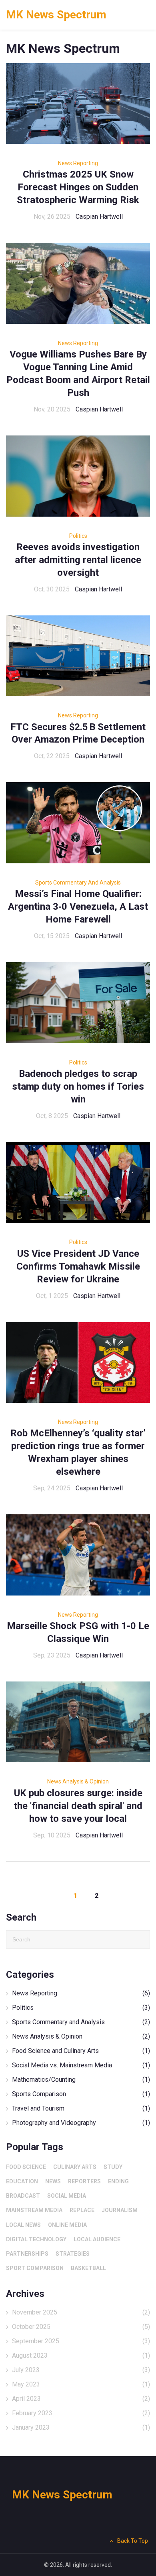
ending (118, 2181)
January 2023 (81, 2427)
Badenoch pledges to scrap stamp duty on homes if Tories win (78, 1086)
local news (23, 2225)
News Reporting (78, 163)
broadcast (23, 2196)
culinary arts (75, 2167)
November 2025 (81, 2312)
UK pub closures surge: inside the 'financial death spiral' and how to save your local (78, 1806)
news (53, 2181)
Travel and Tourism (81, 2108)
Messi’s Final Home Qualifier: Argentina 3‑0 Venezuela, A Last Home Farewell (78, 907)
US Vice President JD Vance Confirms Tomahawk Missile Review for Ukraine (78, 1266)
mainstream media (34, 2210)
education (22, 2181)
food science (26, 2167)
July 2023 (81, 2370)
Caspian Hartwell (99, 217)
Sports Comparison (81, 2094)
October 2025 (81, 2327)
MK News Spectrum (56, 15)
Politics (78, 536)
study (113, 2167)
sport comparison (35, 2268)
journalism (120, 2210)
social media (67, 2196)
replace (82, 2210)
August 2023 (81, 2355)
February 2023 (81, 2413)
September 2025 (81, 2341)
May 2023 (81, 2384)
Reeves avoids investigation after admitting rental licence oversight (78, 560)
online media (67, 2225)
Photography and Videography (81, 2123)
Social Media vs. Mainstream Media (81, 2065)
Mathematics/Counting (81, 2080)
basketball (88, 2268)
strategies (73, 2254)
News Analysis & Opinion (78, 1781)
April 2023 (81, 2399)
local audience (97, 2239)
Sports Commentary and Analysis (78, 883)
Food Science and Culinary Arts (81, 2051)
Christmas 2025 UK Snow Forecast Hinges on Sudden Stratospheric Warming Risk (78, 187)
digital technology (36, 2239)
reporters (84, 2181)
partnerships (27, 2254)
